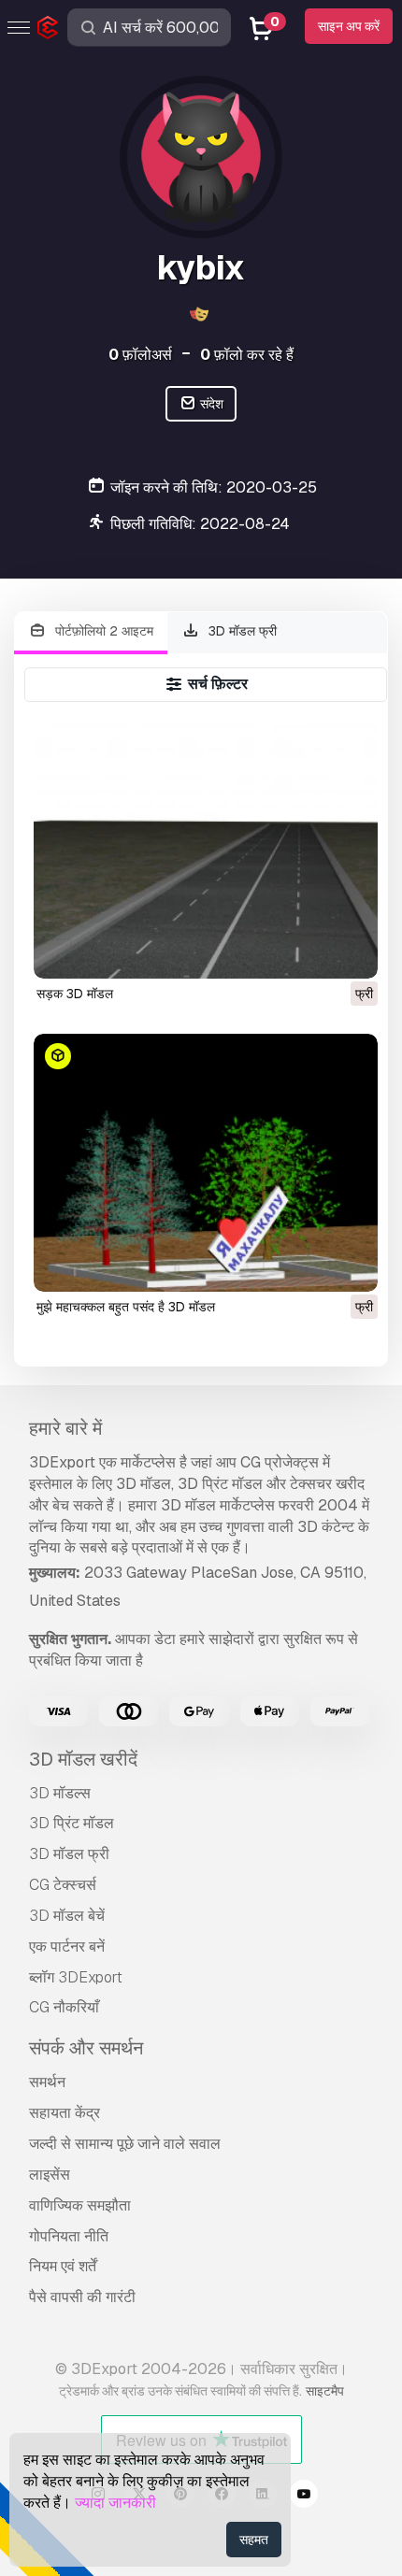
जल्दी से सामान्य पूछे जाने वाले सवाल (125, 2144)
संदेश (210, 404)
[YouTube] (304, 2497)
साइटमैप (325, 2391)
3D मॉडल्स (60, 1793)
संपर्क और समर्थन (86, 2048)
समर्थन (47, 2082)
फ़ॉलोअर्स (140, 355)
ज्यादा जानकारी (115, 2503)
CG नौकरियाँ (64, 2007)
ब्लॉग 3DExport (76, 1977)
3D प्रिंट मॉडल (72, 1823)
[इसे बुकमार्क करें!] (351, 952)
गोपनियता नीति (69, 2236)
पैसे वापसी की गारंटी (82, 2297)
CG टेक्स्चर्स (63, 1885)
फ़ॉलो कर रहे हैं (247, 355)
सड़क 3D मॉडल (75, 994)
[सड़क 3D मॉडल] (206, 850)
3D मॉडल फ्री (241, 631)
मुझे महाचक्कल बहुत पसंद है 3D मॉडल (126, 1307)
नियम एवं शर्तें (63, 2266)
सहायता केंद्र (65, 2113)
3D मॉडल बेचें (67, 1916)
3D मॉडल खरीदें (83, 1759)
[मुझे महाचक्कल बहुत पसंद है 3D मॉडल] (206, 1163)
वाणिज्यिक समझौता (80, 2205)
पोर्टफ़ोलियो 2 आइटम (102, 631)
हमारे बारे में (65, 1428)
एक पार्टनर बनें (67, 1946)
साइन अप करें (349, 26)
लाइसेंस (50, 2175)
